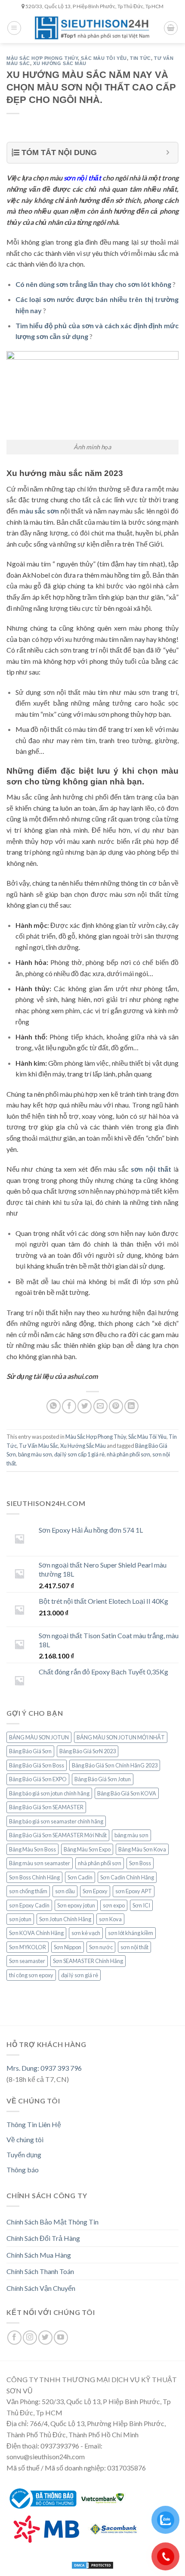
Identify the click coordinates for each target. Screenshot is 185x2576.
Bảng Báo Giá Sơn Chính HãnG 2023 (115, 1765)
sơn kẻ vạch (86, 1933)
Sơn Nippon (68, 1947)
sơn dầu (65, 1891)
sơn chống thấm (28, 1891)
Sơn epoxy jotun (76, 1905)
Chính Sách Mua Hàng (39, 2255)
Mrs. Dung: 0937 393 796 (44, 2068)
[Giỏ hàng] (171, 28)
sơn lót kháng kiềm (131, 1933)
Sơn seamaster (27, 1961)
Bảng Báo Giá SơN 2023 (88, 1751)
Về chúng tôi (25, 2139)
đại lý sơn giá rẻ (80, 1975)
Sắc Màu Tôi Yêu (104, 58)
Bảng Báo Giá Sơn (30, 1751)
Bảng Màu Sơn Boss (32, 1849)
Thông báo (23, 2170)
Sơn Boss (140, 1863)
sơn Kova (110, 1919)
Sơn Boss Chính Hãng (34, 1877)
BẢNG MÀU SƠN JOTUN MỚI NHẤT (121, 1737)
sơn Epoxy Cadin (29, 1905)
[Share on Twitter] (85, 1406)
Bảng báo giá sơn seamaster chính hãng (56, 1821)
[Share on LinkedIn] (131, 1406)
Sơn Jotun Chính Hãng (65, 1919)
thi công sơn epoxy (31, 1975)
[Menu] (14, 28)
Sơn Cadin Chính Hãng (127, 1877)
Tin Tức (140, 58)
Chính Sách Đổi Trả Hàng (43, 2238)
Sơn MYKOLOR (28, 1947)
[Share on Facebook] (69, 1406)
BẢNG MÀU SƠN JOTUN (39, 1737)
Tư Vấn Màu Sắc (39, 1446)
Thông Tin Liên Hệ (34, 2124)
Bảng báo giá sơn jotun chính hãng (49, 1793)
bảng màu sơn (35, 1454)
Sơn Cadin (80, 1877)
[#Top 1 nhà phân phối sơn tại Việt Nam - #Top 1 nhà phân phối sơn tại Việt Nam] (92, 28)
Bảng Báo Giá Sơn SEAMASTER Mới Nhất (58, 1835)
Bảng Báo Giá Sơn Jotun (103, 1779)
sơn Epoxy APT (134, 1891)
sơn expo (114, 1905)
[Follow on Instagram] (30, 2338)
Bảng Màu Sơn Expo (87, 1849)
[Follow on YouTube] (61, 2338)
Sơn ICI (141, 1905)
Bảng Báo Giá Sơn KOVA (127, 1793)
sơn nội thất (134, 1947)
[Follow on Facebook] (14, 2338)
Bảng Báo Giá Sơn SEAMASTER (46, 1807)
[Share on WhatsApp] (54, 1406)
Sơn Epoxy (95, 1891)
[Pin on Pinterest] (116, 1406)
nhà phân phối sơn (128, 1454)
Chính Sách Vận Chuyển (41, 2288)
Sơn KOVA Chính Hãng (36, 1933)
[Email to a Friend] (100, 1406)
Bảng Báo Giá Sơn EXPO (38, 1779)
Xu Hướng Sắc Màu (60, 63)
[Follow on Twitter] (45, 2338)
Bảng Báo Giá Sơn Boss (37, 1765)
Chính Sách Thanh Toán (40, 2271)
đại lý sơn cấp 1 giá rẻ (79, 1454)
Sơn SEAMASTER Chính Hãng (88, 1961)
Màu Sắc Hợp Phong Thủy (42, 58)
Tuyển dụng (24, 2154)
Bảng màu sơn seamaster (40, 1863)
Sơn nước (101, 1947)
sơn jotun (20, 1919)
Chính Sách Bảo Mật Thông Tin (52, 2222)
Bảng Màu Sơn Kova (142, 1849)
